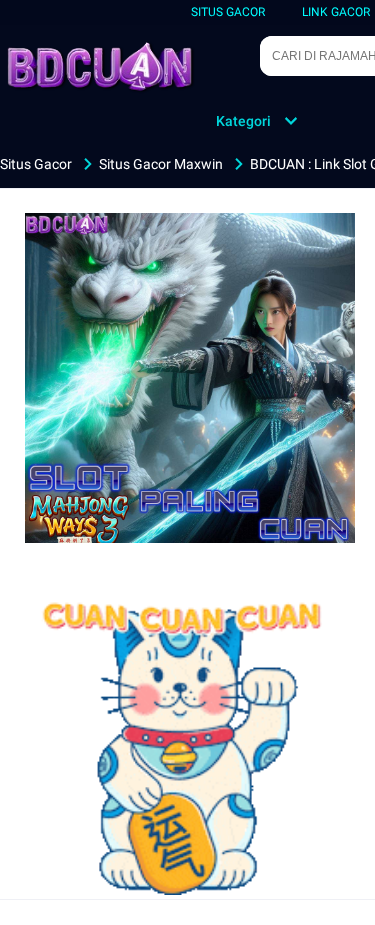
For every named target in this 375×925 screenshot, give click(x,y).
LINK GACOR (336, 12)
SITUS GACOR (228, 12)
